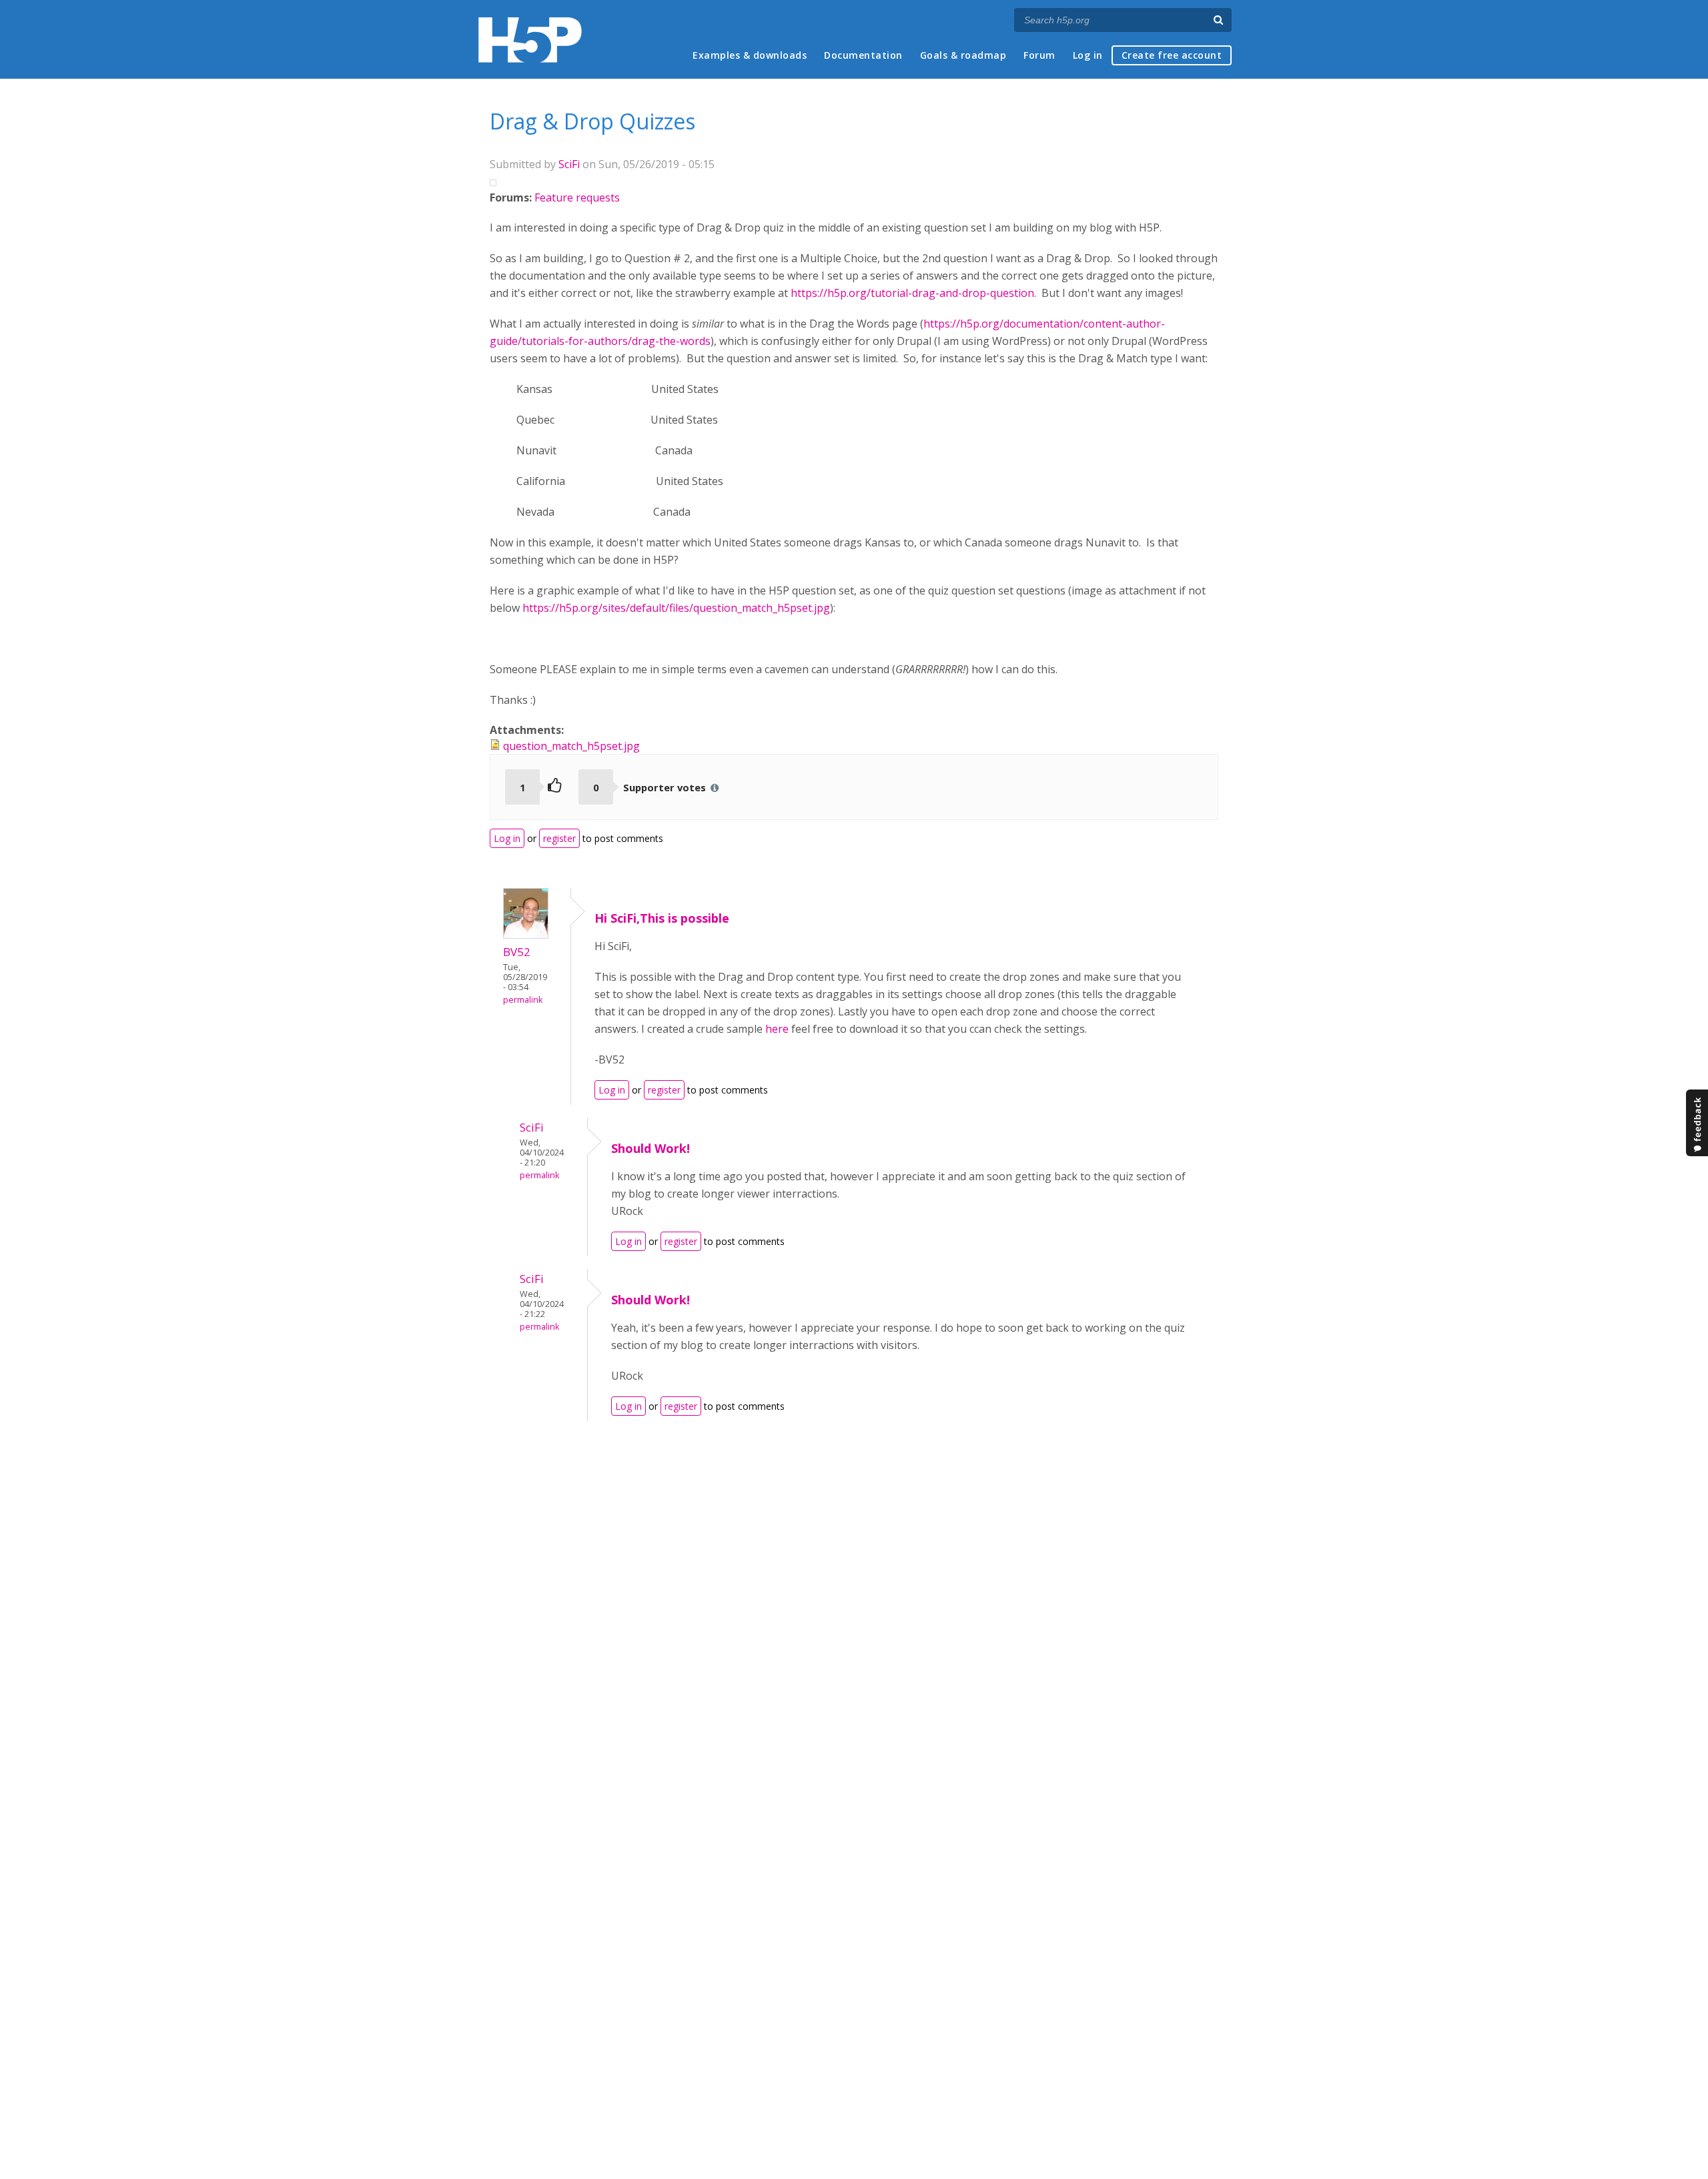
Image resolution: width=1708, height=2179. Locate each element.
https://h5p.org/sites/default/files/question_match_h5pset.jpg (676, 608)
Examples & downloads (750, 55)
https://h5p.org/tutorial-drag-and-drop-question (912, 293)
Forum (1039, 55)
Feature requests (577, 197)
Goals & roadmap (963, 55)
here (777, 1029)
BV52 (517, 952)
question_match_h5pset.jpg (571, 746)
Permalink (523, 1000)
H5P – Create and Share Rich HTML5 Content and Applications (530, 40)
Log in (1088, 55)
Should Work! (651, 1148)
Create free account (1172, 55)
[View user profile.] (526, 935)
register (559, 838)
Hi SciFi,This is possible (662, 918)
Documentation (863, 55)
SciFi (569, 164)
